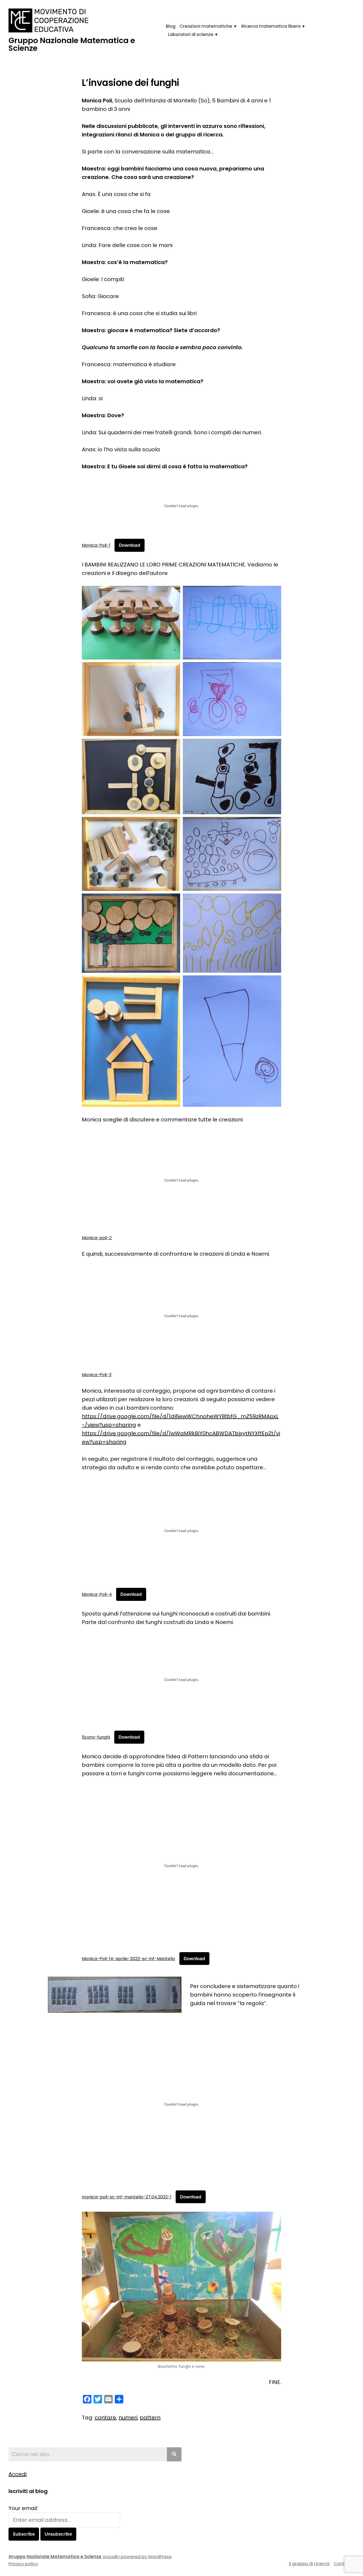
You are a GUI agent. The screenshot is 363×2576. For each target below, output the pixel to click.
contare (105, 2418)
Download (130, 545)
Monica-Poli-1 (96, 545)
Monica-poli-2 (97, 1238)
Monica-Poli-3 (97, 1375)
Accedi (18, 2474)
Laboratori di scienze (191, 34)
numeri (128, 2418)
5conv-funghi (96, 1737)
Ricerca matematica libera (271, 26)
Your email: (23, 2508)
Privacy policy (23, 2564)
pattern (150, 2418)
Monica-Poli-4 (97, 1594)
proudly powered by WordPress (137, 2557)
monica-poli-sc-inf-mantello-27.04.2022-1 (127, 2197)
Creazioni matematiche (206, 26)
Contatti (343, 2564)
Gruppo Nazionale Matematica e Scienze (72, 44)
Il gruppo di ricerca (309, 2564)
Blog (171, 26)
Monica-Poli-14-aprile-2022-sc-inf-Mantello (128, 1959)
